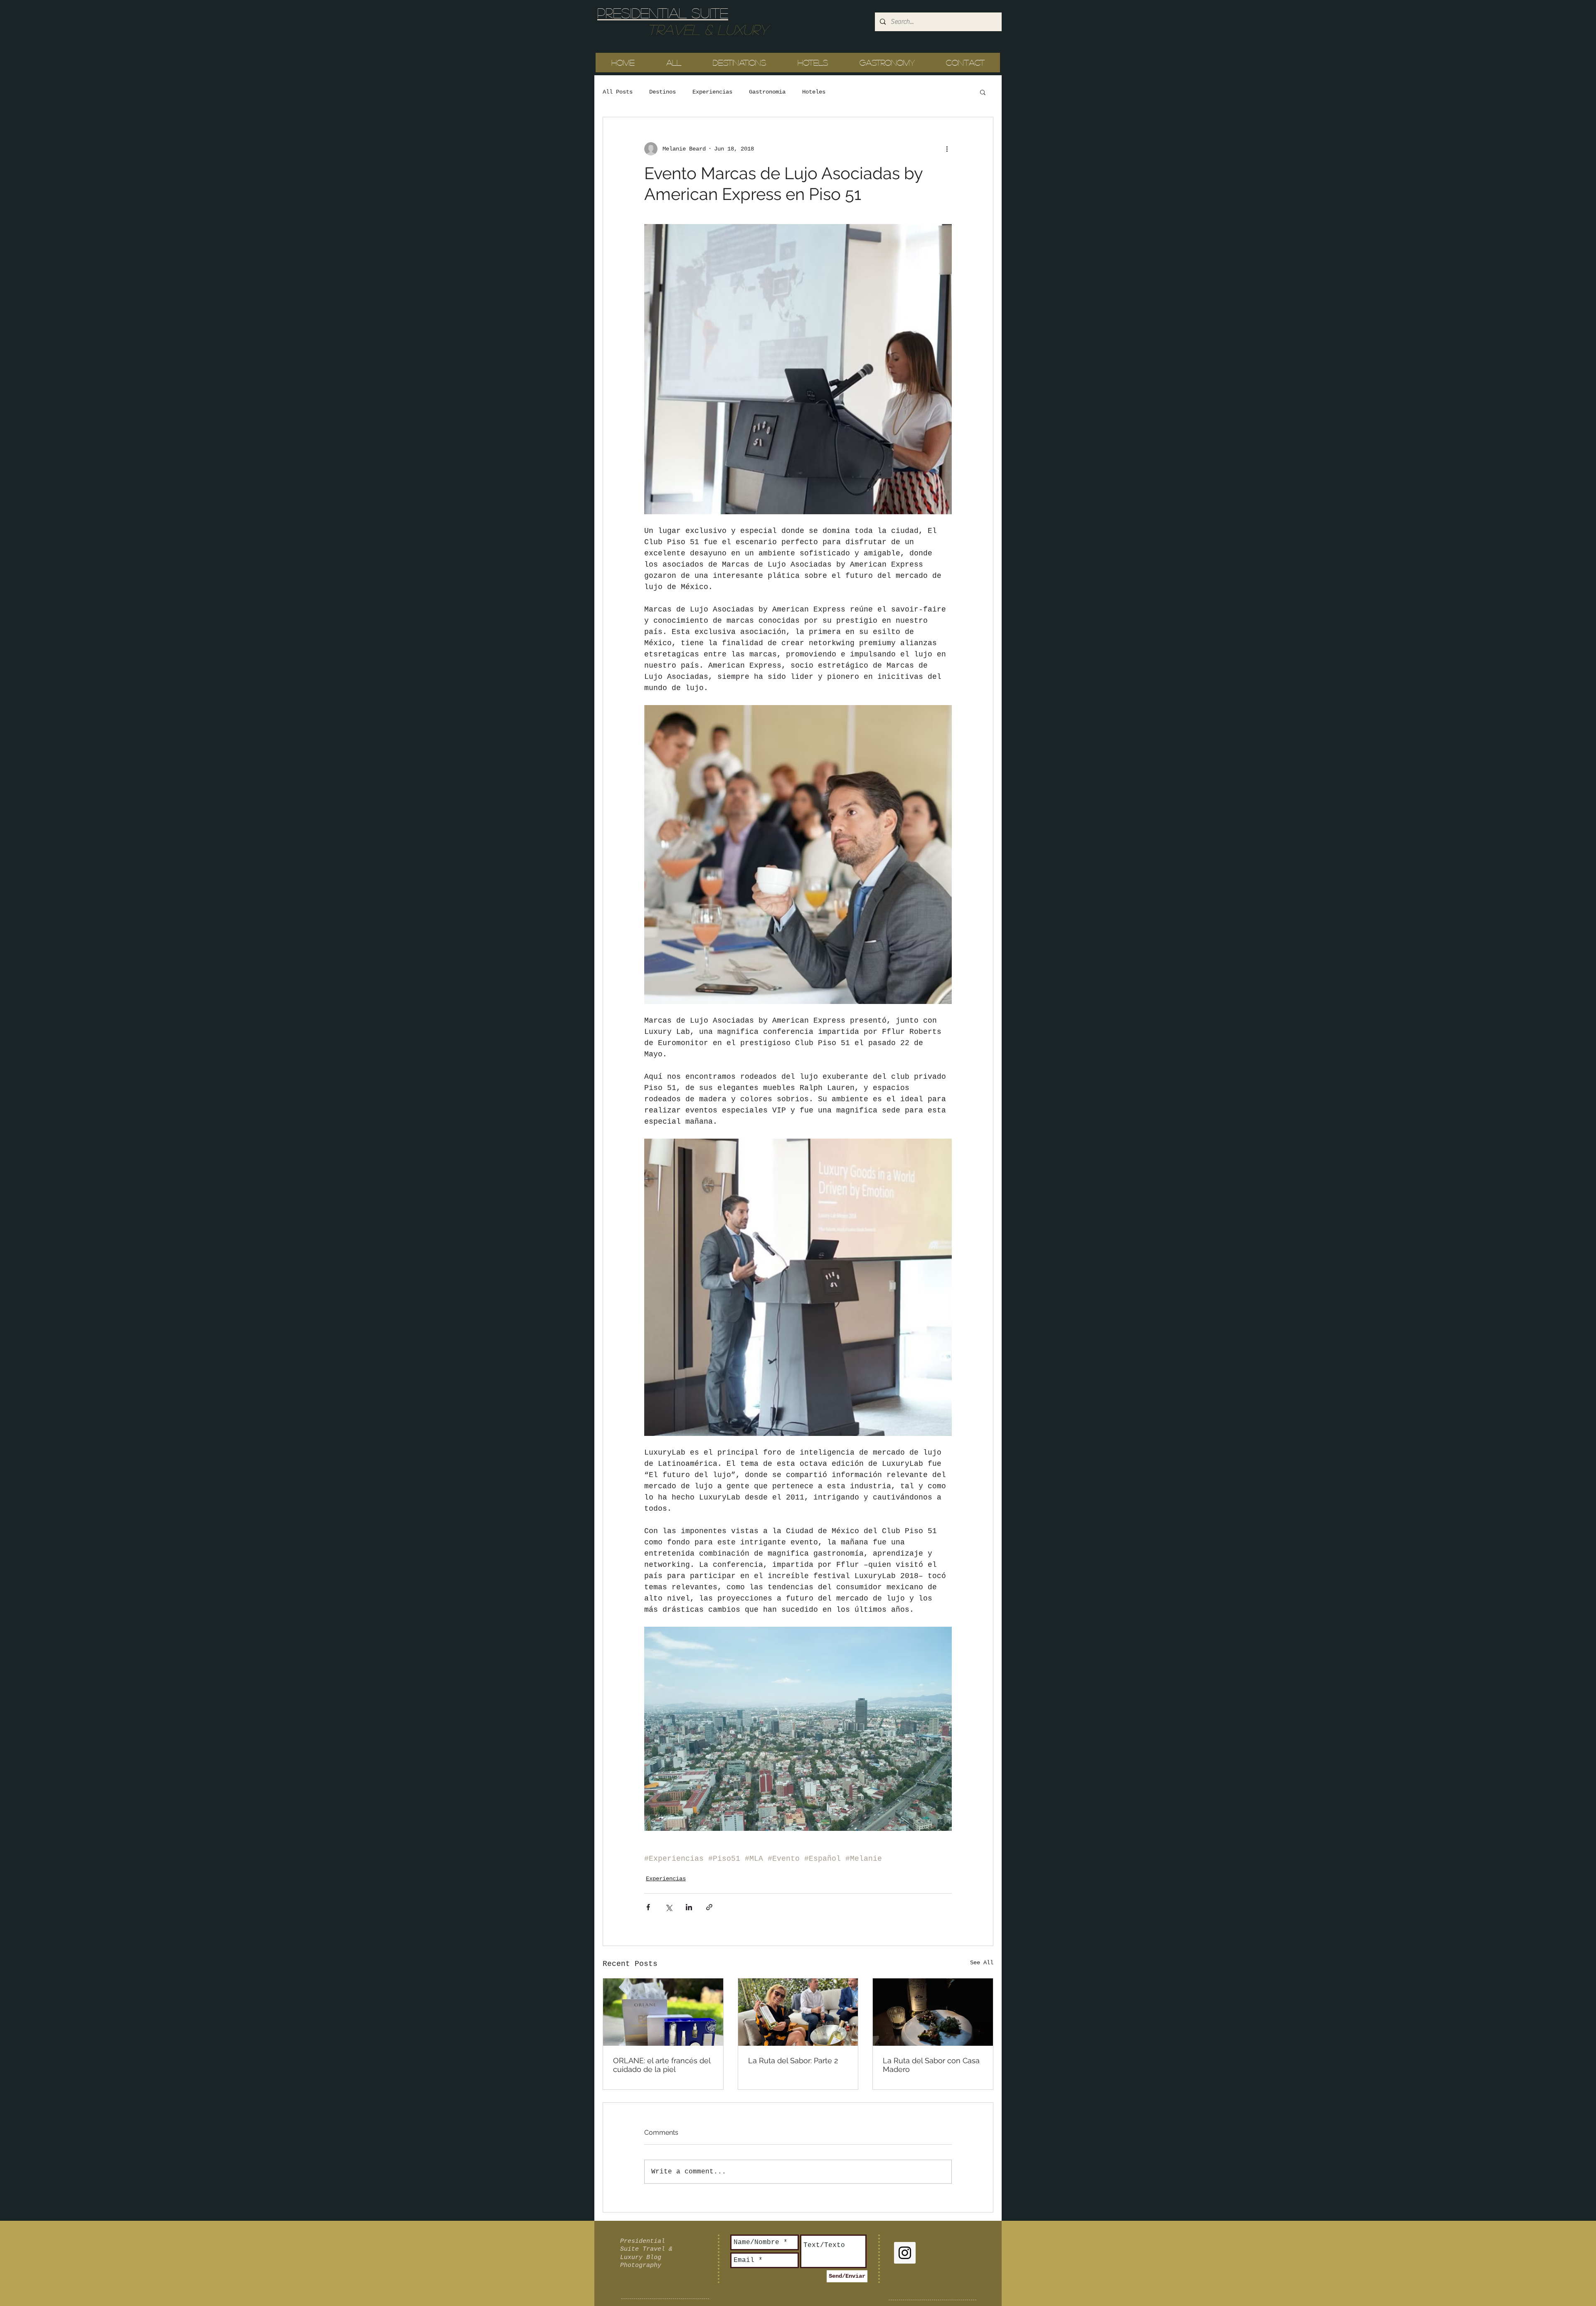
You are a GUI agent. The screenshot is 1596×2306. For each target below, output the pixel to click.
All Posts (618, 92)
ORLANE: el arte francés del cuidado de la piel (662, 2065)
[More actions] (947, 149)
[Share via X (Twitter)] (669, 1907)
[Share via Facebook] (648, 1907)
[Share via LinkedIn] (689, 1907)
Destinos (663, 92)
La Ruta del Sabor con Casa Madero (931, 2065)
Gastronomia (767, 92)
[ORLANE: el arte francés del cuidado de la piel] (663, 2012)
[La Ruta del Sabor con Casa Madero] (933, 2012)
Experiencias (712, 92)
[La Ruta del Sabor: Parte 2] (798, 2012)
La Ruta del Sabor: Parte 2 (793, 2061)
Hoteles (814, 92)
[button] (983, 92)
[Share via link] (709, 1907)
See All (982, 1963)
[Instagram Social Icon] (905, 2253)
